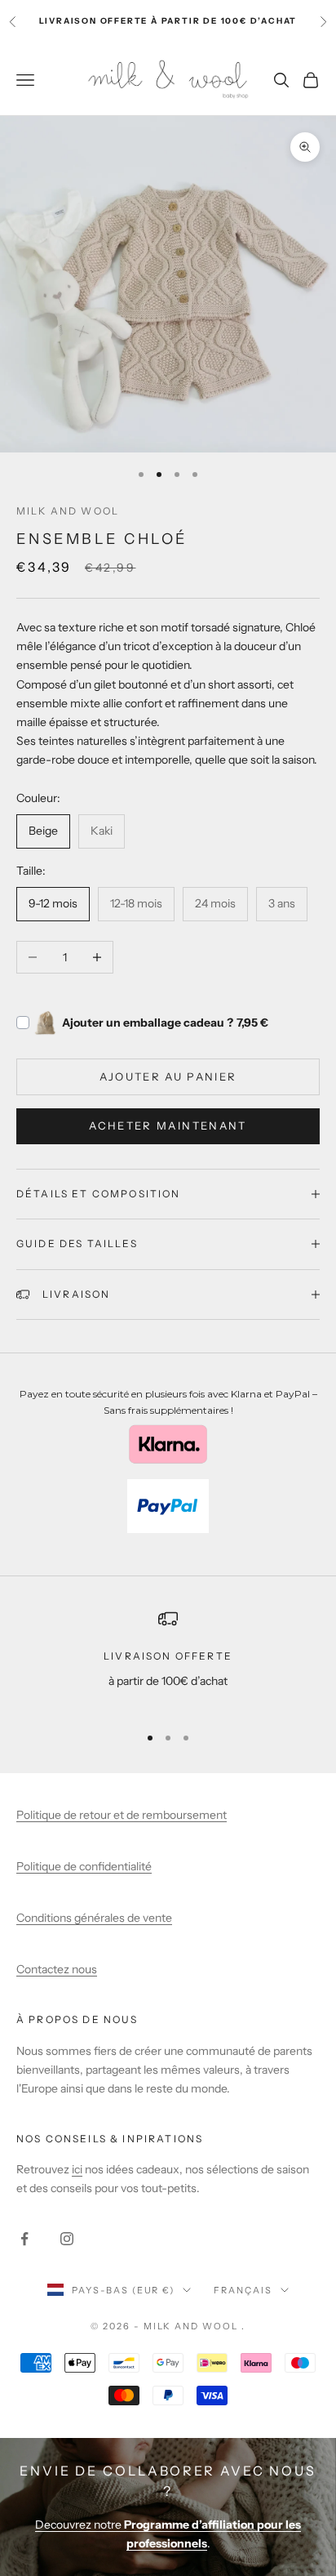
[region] (168, 1659)
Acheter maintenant (168, 1125)
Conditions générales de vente (94, 1918)
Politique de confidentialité (84, 1866)
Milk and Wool (68, 511)
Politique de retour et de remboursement (122, 1815)
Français (243, 2290)
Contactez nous (57, 1969)
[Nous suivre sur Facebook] (24, 2239)
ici (77, 2169)
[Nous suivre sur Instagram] (67, 2239)
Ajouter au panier (168, 1076)
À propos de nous (77, 2019)
